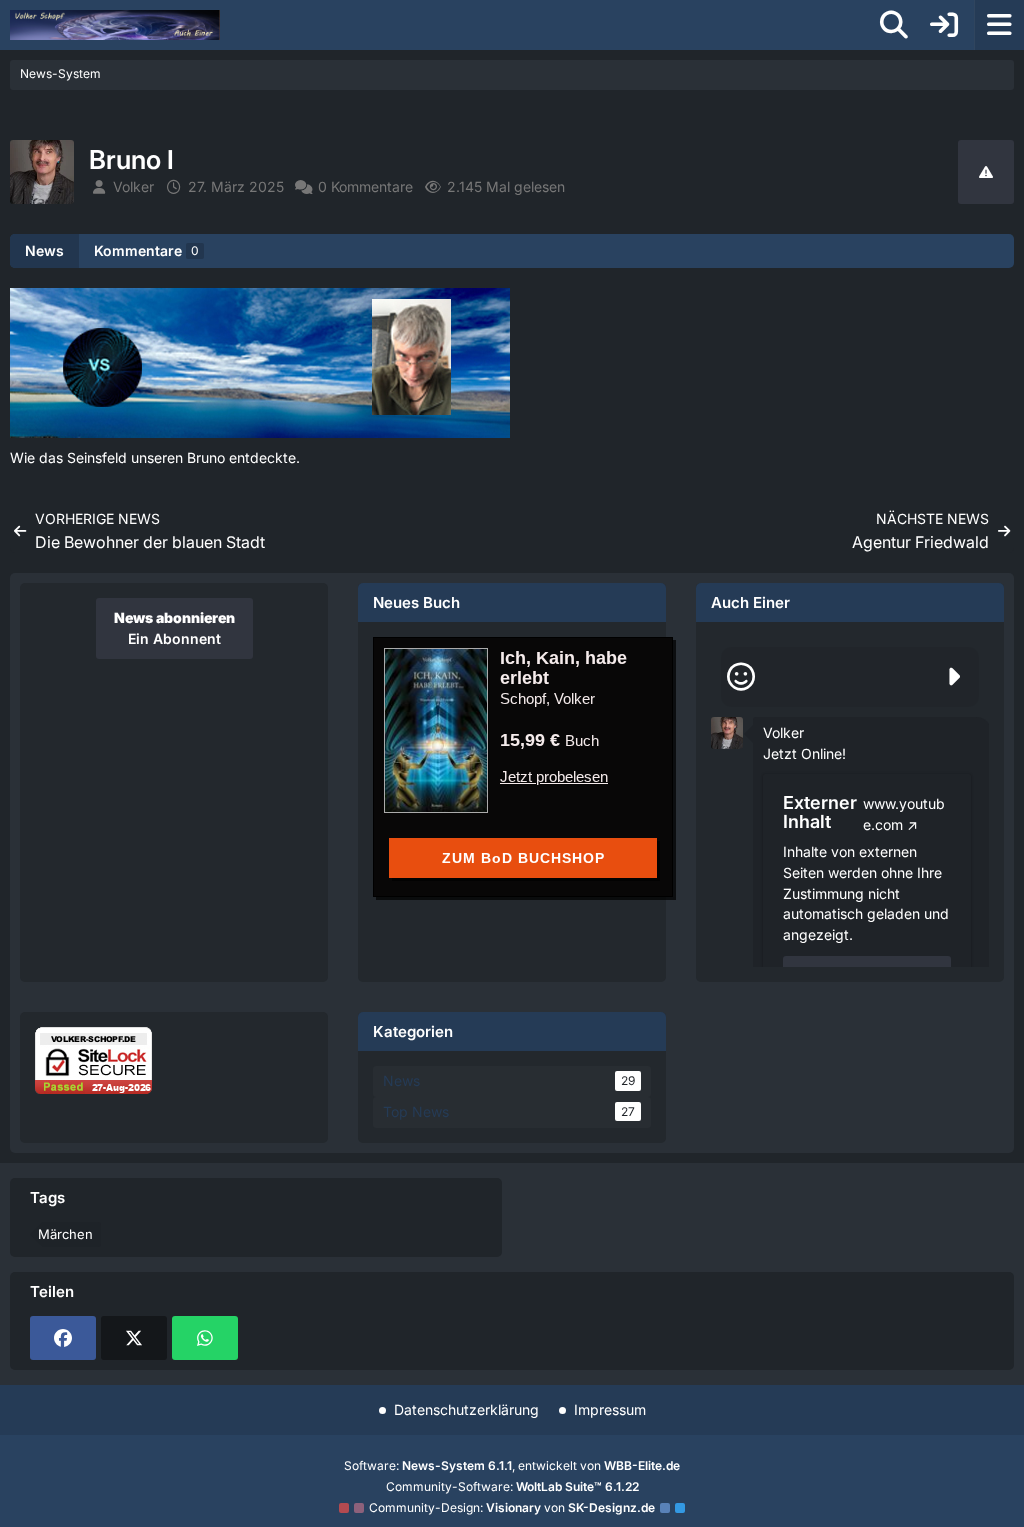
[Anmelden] (944, 25)
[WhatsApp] (205, 1338)
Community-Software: (512, 1486)
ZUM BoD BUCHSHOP (523, 858)
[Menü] (999, 25)
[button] (727, 731)
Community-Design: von (512, 1507)
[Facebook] (63, 1338)
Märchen (65, 1234)
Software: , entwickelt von (512, 1465)
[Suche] (894, 25)
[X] (134, 1338)
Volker (783, 732)
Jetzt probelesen (554, 776)
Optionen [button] (938, 717)
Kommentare (146, 250)
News (44, 250)
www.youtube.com (904, 814)
